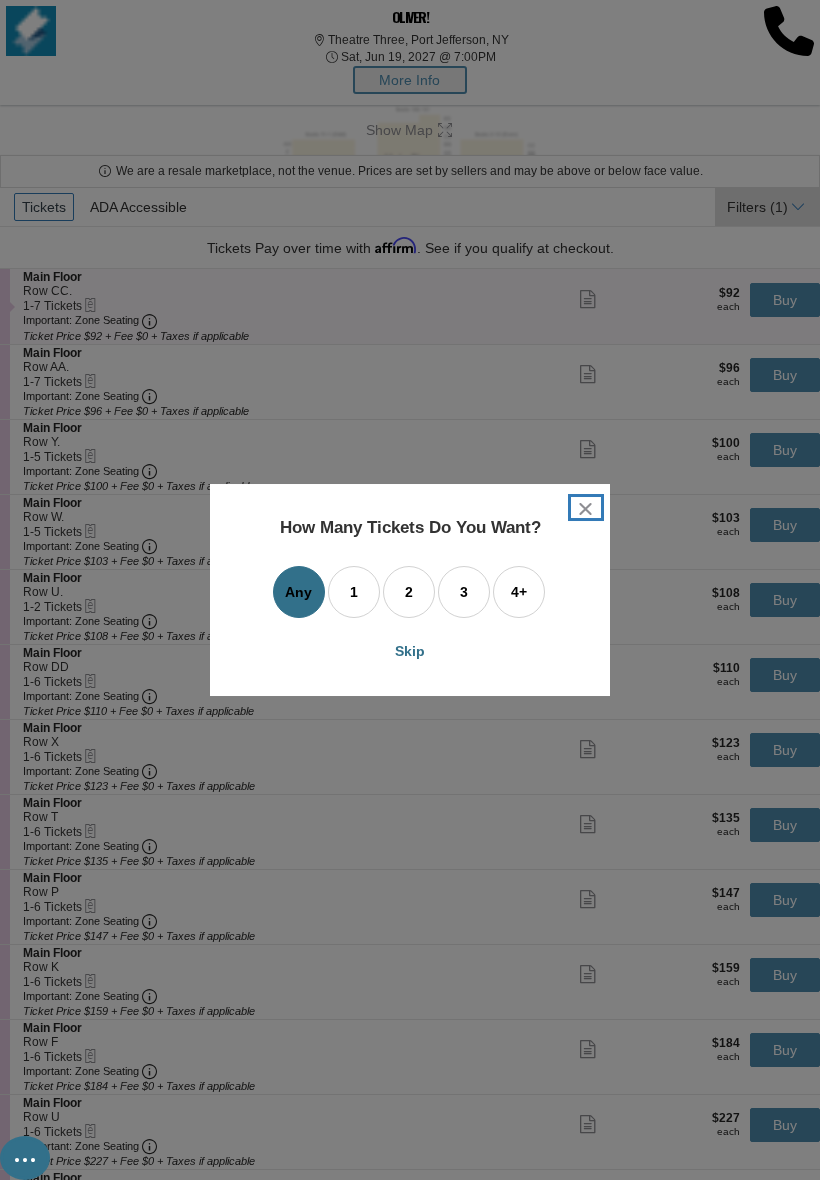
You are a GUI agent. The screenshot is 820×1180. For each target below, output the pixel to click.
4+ (519, 592)
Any (298, 592)
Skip (410, 651)
